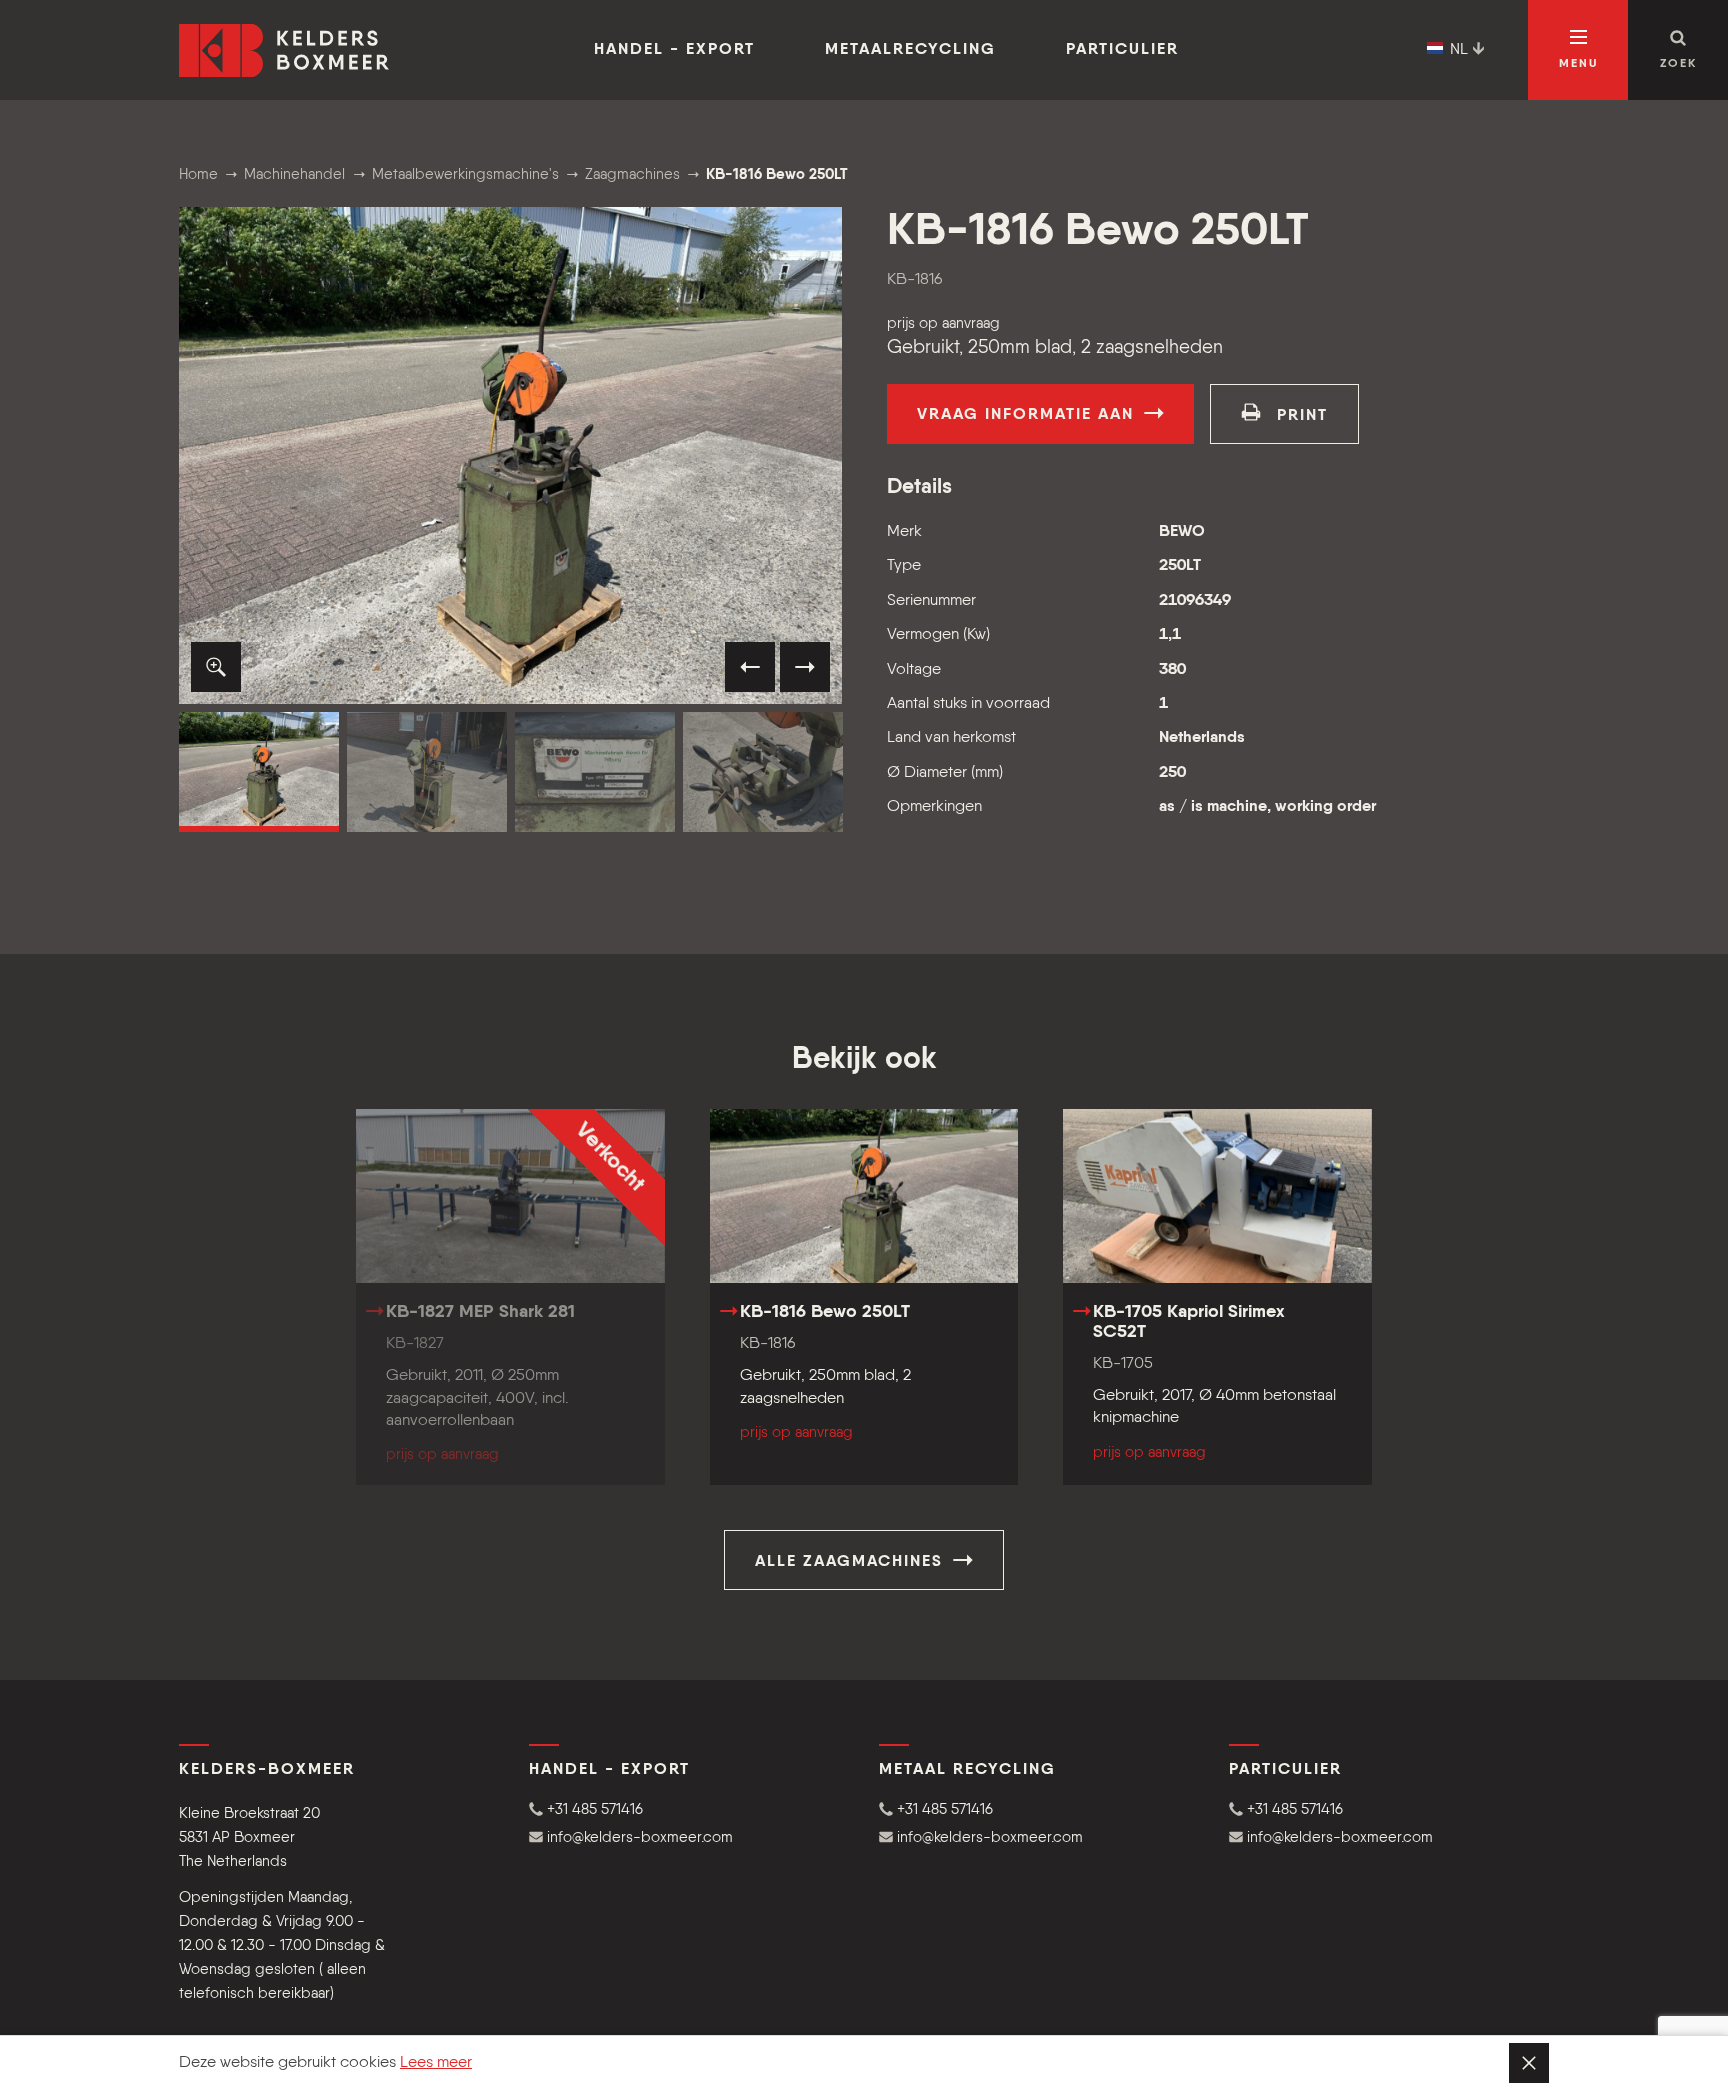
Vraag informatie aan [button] (1028, 415)
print (1299, 416)
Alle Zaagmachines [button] (852, 1562)
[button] (216, 667)
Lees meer (436, 2063)
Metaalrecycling (910, 50)
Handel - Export (674, 50)
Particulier (1122, 50)
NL (1459, 50)
